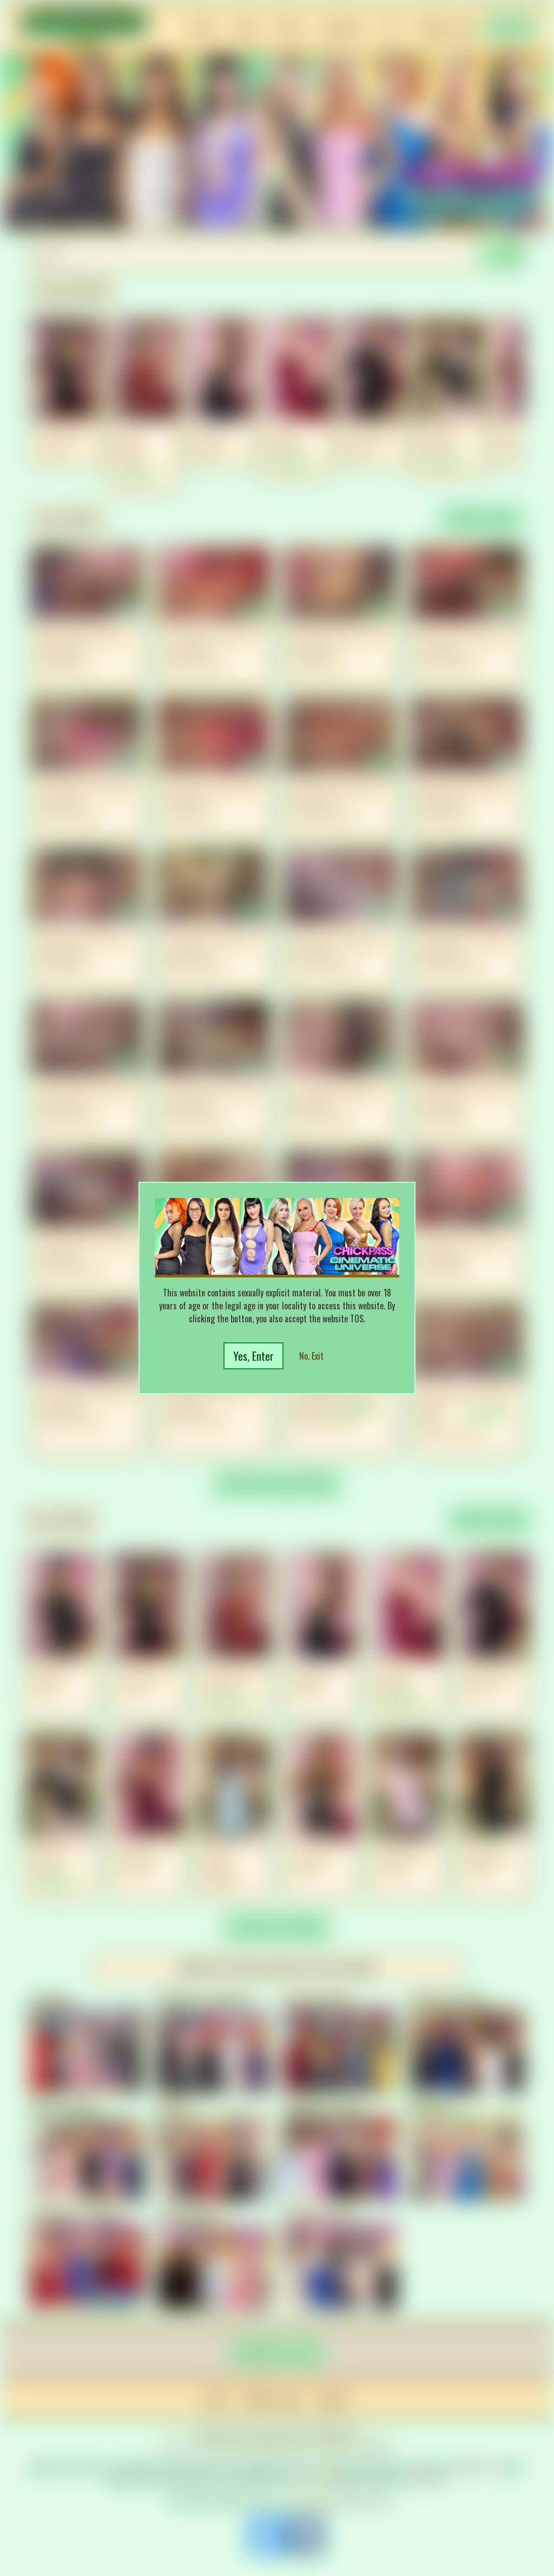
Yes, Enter (253, 1356)
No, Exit (311, 1356)
